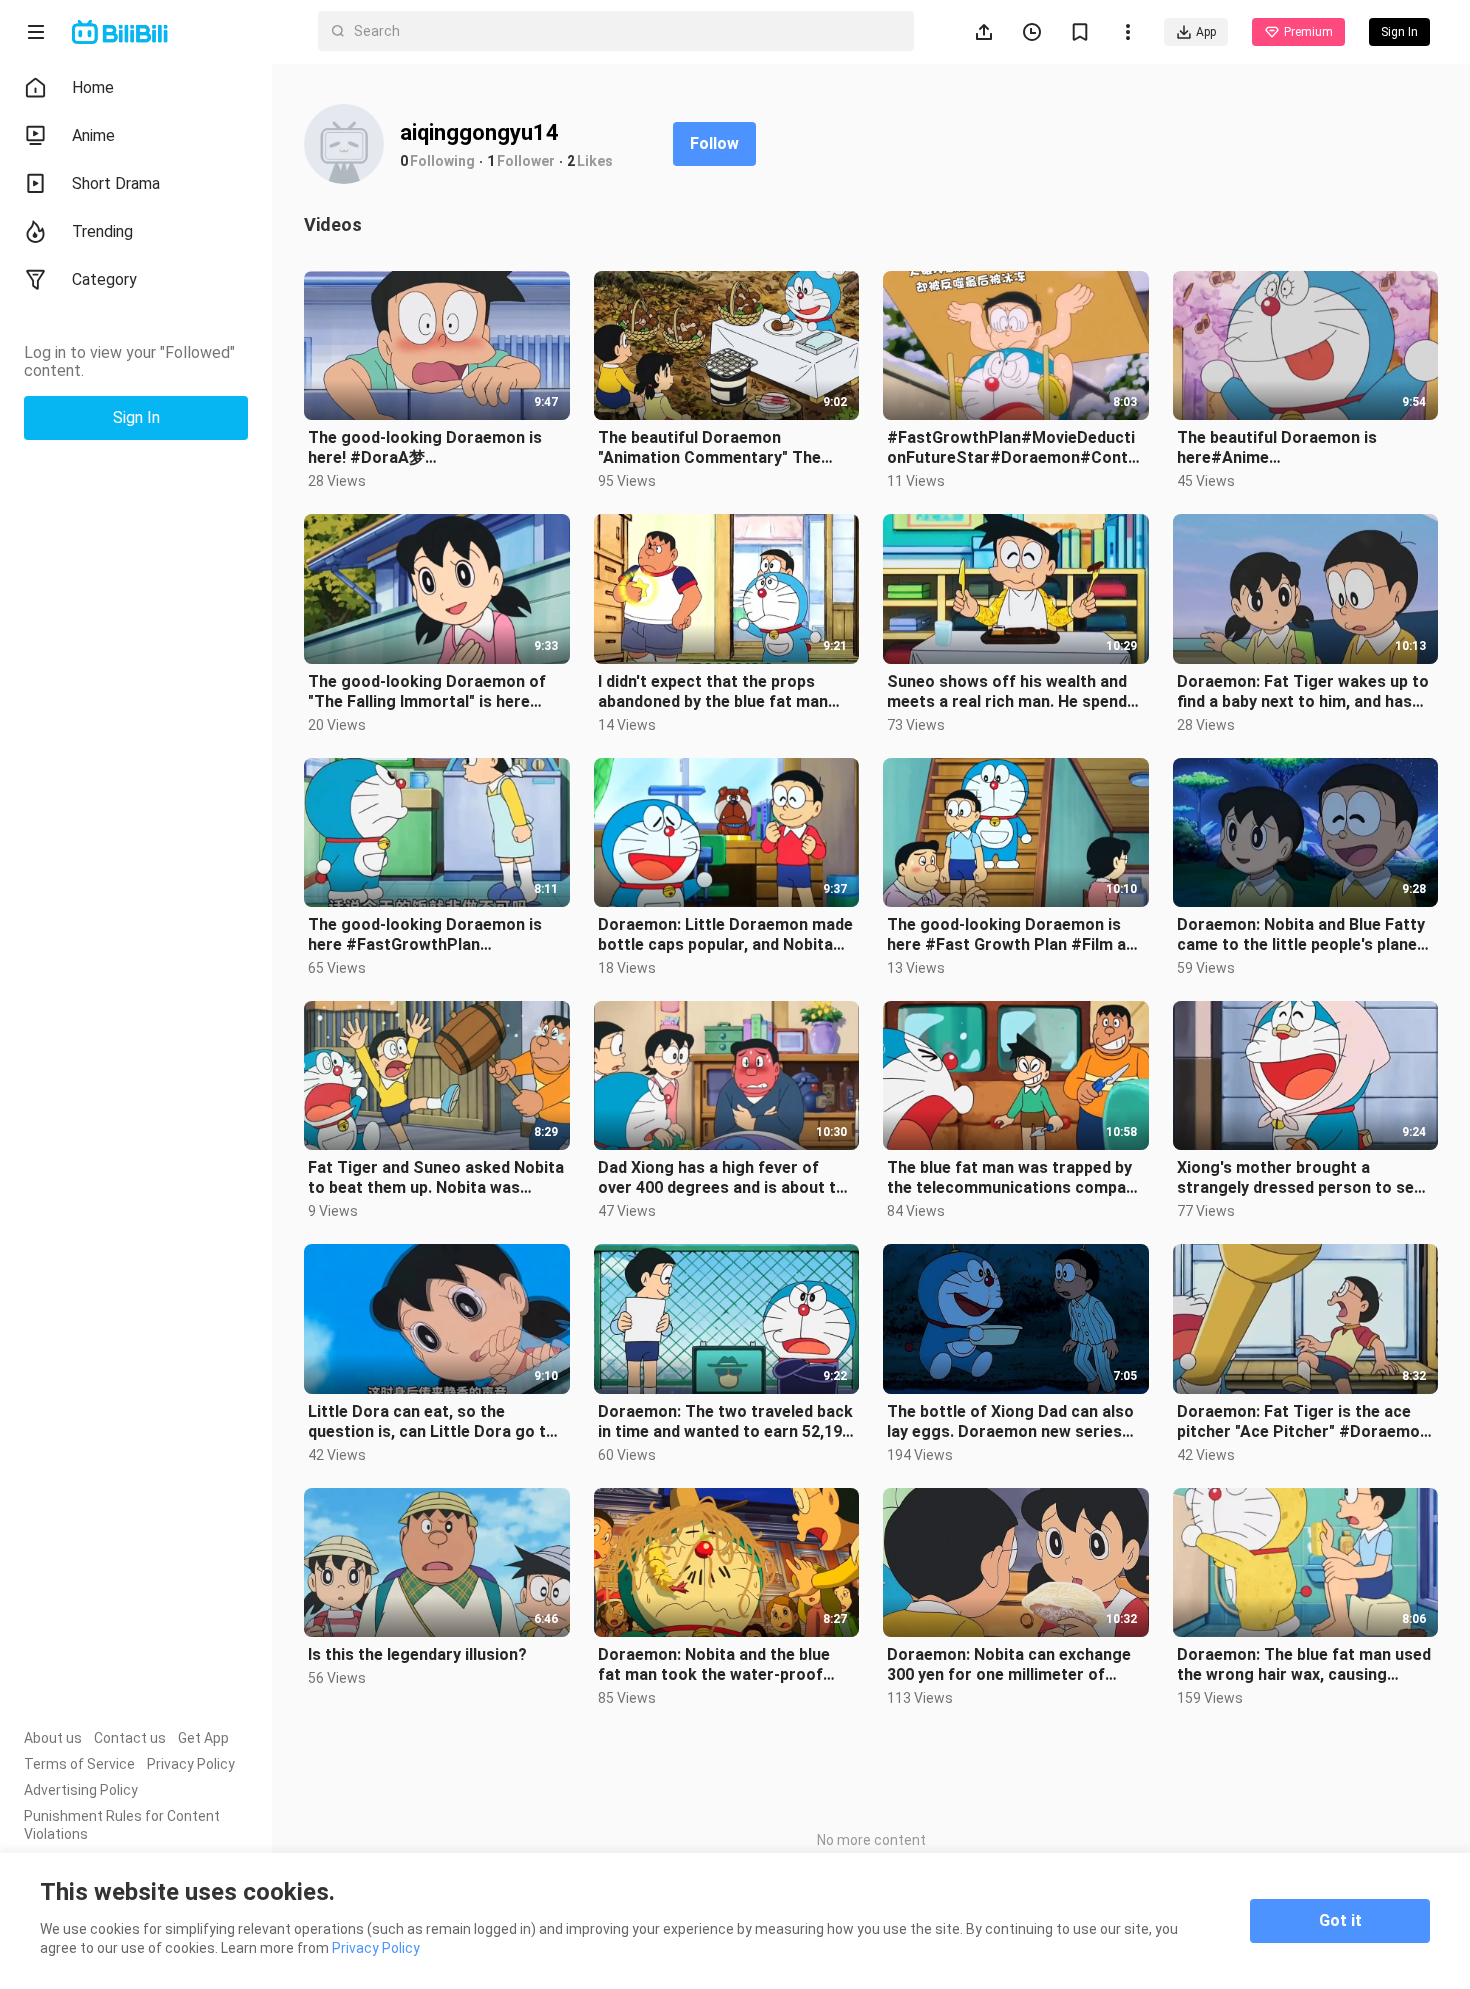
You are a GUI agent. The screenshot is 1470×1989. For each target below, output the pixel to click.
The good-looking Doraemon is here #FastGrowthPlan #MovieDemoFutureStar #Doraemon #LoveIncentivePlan (429, 935)
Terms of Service (79, 1764)
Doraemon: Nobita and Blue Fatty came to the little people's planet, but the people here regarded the (1302, 935)
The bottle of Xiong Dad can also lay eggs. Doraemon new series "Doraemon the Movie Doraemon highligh (1010, 1422)
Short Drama (116, 183)
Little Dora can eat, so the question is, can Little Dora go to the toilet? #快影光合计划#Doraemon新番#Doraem (432, 1422)
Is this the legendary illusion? (417, 1654)
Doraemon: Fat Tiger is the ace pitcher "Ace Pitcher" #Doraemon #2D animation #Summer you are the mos (1303, 1422)
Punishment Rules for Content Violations (122, 1825)
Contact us (130, 1738)
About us (53, 1738)
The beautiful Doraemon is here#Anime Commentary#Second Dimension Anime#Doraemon (1301, 448)
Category (104, 279)
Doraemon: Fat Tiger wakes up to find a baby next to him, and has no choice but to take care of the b (1303, 692)
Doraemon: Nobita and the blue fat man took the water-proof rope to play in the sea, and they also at (717, 1665)
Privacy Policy (191, 1764)
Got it (1340, 1920)
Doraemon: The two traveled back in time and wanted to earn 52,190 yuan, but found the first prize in (725, 1422)
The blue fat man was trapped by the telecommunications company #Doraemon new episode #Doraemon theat (1015, 1178)
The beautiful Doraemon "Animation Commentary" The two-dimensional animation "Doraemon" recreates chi (709, 448)
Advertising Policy (81, 1790)
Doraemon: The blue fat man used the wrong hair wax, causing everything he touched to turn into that (1304, 1665)
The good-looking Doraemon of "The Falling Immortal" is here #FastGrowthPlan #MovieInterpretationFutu (427, 692)
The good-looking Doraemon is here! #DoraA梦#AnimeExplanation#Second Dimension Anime (425, 448)
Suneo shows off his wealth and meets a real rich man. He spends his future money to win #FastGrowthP (1011, 692)
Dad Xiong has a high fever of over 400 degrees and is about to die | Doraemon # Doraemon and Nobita (722, 1178)
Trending (102, 231)
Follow (714, 143)
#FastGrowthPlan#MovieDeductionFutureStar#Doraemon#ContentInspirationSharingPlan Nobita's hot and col (1014, 448)
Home (93, 87)
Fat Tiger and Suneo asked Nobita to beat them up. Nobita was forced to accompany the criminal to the (436, 1178)
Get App (203, 1738)
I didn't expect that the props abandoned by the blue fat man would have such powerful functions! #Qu (713, 692)
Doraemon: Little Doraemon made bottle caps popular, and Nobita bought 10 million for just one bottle (725, 935)
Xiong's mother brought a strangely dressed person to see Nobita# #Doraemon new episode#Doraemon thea (1300, 1178)
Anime (93, 135)
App (1206, 32)
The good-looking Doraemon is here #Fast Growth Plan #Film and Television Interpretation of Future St (1015, 935)
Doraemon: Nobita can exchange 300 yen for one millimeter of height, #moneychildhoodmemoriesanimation (1014, 1665)
